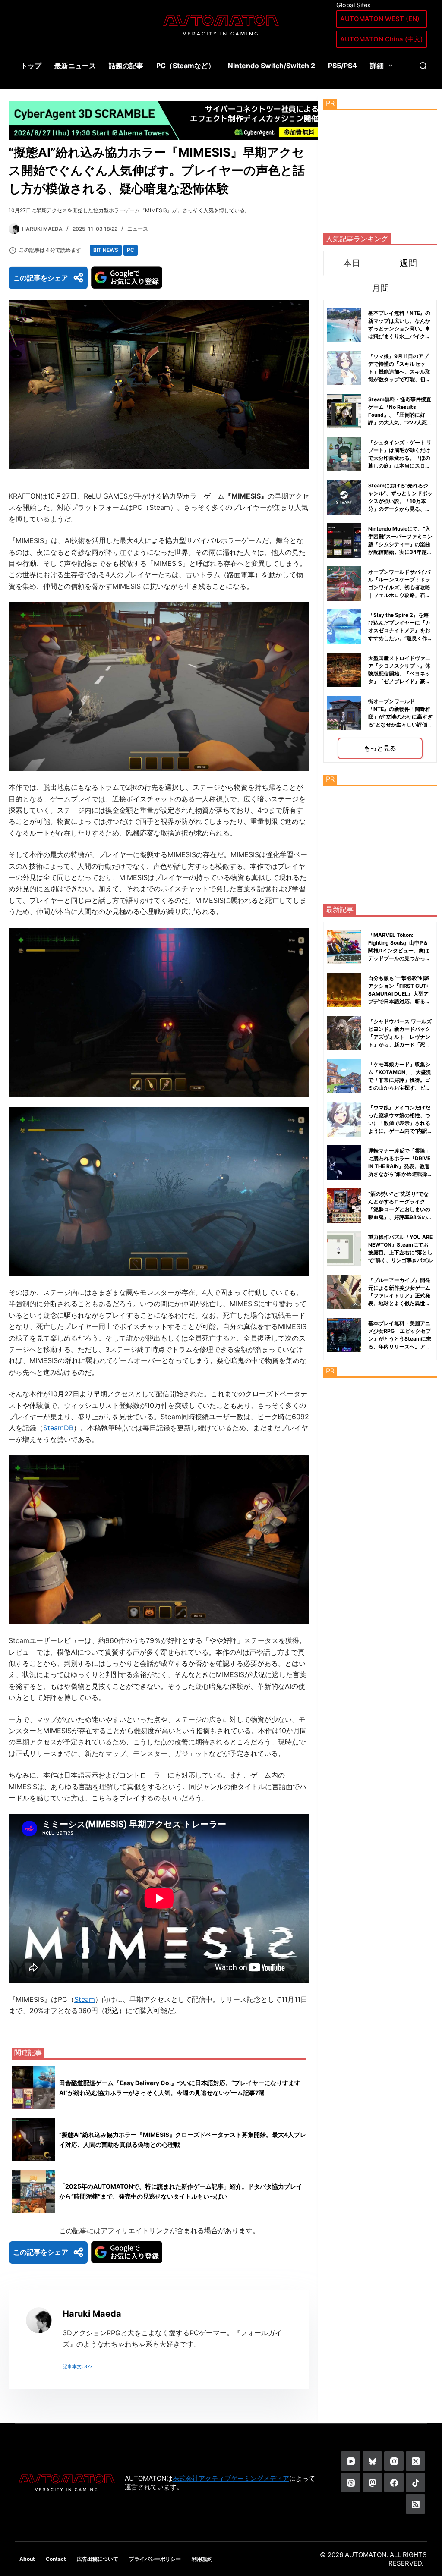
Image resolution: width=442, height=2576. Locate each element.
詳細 (377, 66)
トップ (31, 66)
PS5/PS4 (343, 66)
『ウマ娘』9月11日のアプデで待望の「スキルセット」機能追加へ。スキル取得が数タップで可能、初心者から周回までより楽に (399, 372)
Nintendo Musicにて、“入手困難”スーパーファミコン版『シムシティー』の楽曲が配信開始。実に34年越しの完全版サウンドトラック (400, 544)
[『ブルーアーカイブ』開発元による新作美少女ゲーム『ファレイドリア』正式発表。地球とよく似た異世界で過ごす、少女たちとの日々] (344, 1292)
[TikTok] (415, 2483)
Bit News (106, 250)
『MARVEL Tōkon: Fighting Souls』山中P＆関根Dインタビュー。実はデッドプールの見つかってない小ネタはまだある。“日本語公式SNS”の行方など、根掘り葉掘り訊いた (401, 958)
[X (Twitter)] (415, 2461)
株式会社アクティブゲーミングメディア (231, 2478)
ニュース (138, 229)
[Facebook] (394, 2483)
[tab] (352, 263)
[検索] (423, 66)
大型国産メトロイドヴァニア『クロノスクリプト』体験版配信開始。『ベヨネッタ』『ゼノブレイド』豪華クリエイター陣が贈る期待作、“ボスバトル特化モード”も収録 (399, 681)
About (27, 2559)
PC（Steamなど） (186, 66)
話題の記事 (126, 66)
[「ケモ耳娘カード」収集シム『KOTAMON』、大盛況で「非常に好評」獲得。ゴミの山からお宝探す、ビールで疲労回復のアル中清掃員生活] (344, 1076)
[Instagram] (394, 2461)
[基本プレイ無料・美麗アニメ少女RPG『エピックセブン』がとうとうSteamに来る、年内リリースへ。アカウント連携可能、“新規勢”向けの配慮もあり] (344, 1335)
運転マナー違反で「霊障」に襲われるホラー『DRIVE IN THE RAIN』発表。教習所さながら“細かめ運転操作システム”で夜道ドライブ (400, 1166)
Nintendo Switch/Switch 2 (272, 66)
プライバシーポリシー (155, 2559)
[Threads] (351, 2483)
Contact (56, 2559)
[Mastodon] (372, 2483)
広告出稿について (98, 2559)
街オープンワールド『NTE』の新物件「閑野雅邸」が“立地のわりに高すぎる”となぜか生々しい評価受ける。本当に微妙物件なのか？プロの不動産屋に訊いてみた (400, 724)
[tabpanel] (380, 531)
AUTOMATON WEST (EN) (380, 19)
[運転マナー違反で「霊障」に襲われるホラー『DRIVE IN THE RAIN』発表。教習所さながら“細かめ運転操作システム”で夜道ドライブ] (344, 1162)
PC (131, 250)
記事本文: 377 (77, 2366)
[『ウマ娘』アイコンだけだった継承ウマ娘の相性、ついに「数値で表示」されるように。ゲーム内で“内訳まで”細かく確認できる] (344, 1119)
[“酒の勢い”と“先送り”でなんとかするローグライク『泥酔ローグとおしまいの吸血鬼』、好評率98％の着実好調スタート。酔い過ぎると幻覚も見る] (344, 1206)
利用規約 (202, 2559)
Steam (85, 1999)
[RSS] (415, 2504)
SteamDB (58, 1428)
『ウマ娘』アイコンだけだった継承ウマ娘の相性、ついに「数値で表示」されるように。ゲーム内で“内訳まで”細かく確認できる (400, 1123)
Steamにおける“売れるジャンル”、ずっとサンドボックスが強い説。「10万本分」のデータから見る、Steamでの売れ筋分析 (400, 501)
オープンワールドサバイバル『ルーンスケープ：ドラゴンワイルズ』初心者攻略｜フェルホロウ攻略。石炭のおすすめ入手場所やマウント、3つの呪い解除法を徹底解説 (399, 595)
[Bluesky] (372, 2461)
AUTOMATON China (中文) (382, 39)
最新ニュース (75, 66)
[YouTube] (351, 2461)
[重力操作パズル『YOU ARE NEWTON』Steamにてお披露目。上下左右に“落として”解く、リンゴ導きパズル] (344, 1249)
